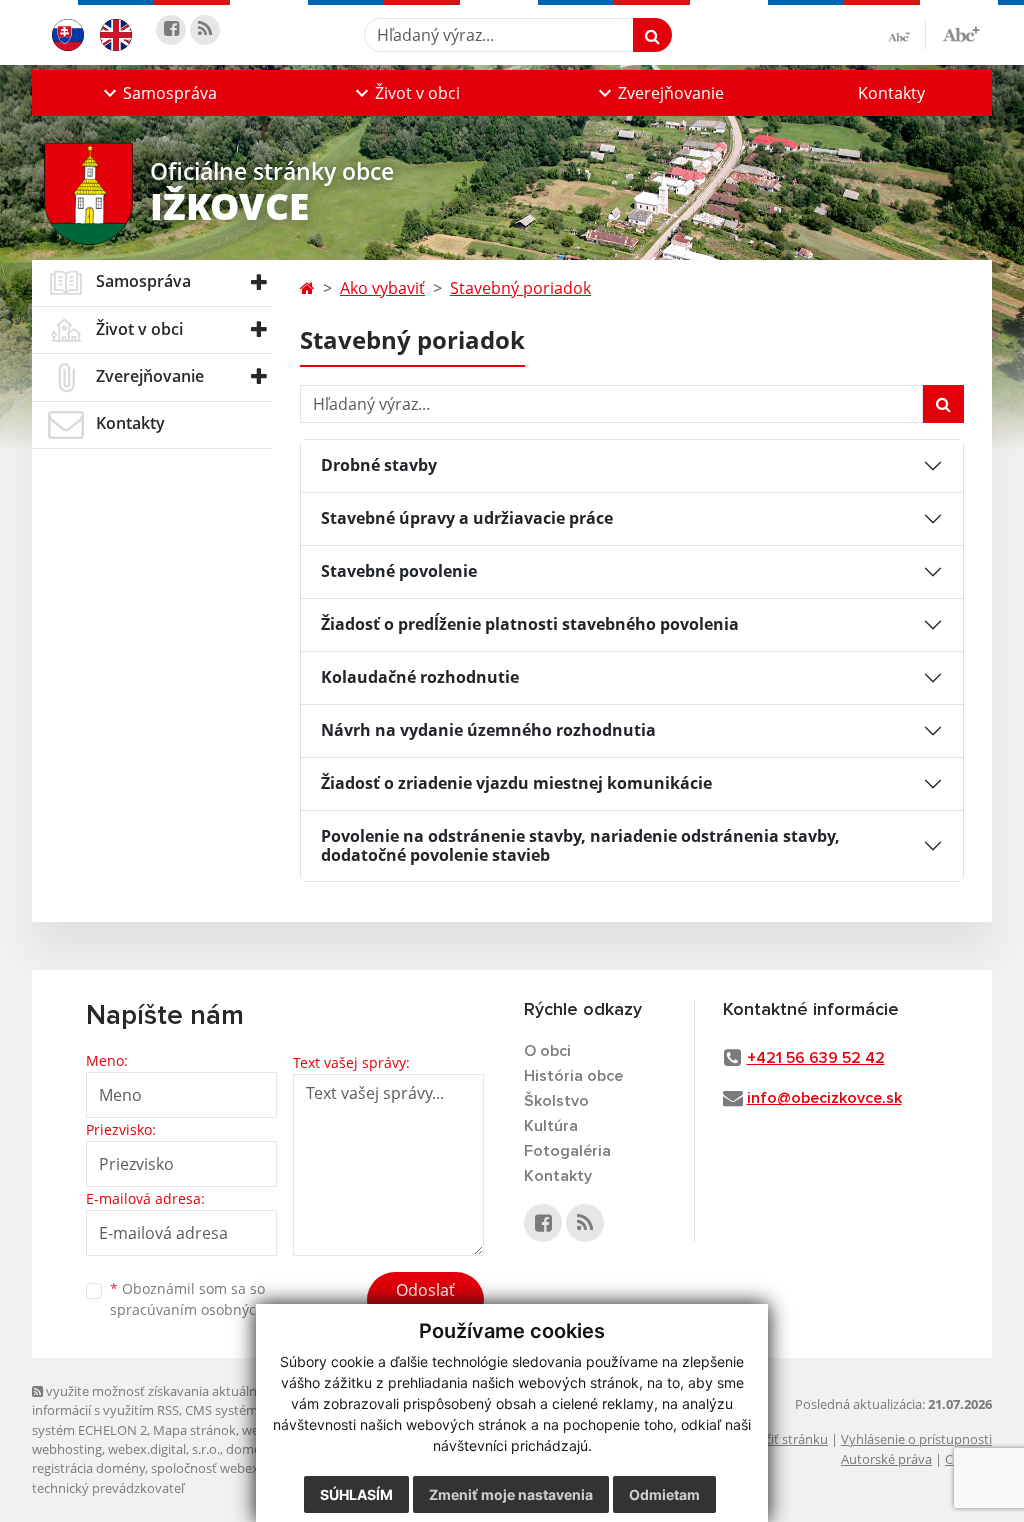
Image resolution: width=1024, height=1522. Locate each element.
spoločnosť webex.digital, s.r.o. (241, 1468)
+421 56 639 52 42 (816, 1058)
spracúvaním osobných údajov (212, 1309)
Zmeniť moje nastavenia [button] (511, 1494)
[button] (158, 93)
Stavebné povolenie (399, 571)
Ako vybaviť (382, 288)
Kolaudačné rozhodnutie (420, 677)
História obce (573, 1076)
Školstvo (556, 1101)
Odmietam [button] (664, 1494)
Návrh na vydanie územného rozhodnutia (488, 730)
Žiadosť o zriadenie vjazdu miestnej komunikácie (516, 783)
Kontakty (891, 93)
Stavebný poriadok (520, 288)
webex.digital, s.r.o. (164, 1449)
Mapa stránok (194, 1430)
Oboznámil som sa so (212, 1299)
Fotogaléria (567, 1151)
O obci (547, 1051)
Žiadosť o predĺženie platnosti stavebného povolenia (530, 624)
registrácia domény (88, 1468)
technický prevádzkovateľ (108, 1488)
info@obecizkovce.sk (824, 1098)
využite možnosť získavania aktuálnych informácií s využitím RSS (155, 1400)
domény (250, 1449)
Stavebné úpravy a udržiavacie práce (467, 518)
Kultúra (551, 1126)
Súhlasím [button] (356, 1494)
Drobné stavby (379, 465)
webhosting (67, 1449)
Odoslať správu (425, 1302)
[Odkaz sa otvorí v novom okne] (171, 30)
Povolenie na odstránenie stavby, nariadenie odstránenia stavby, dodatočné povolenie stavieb (580, 845)
